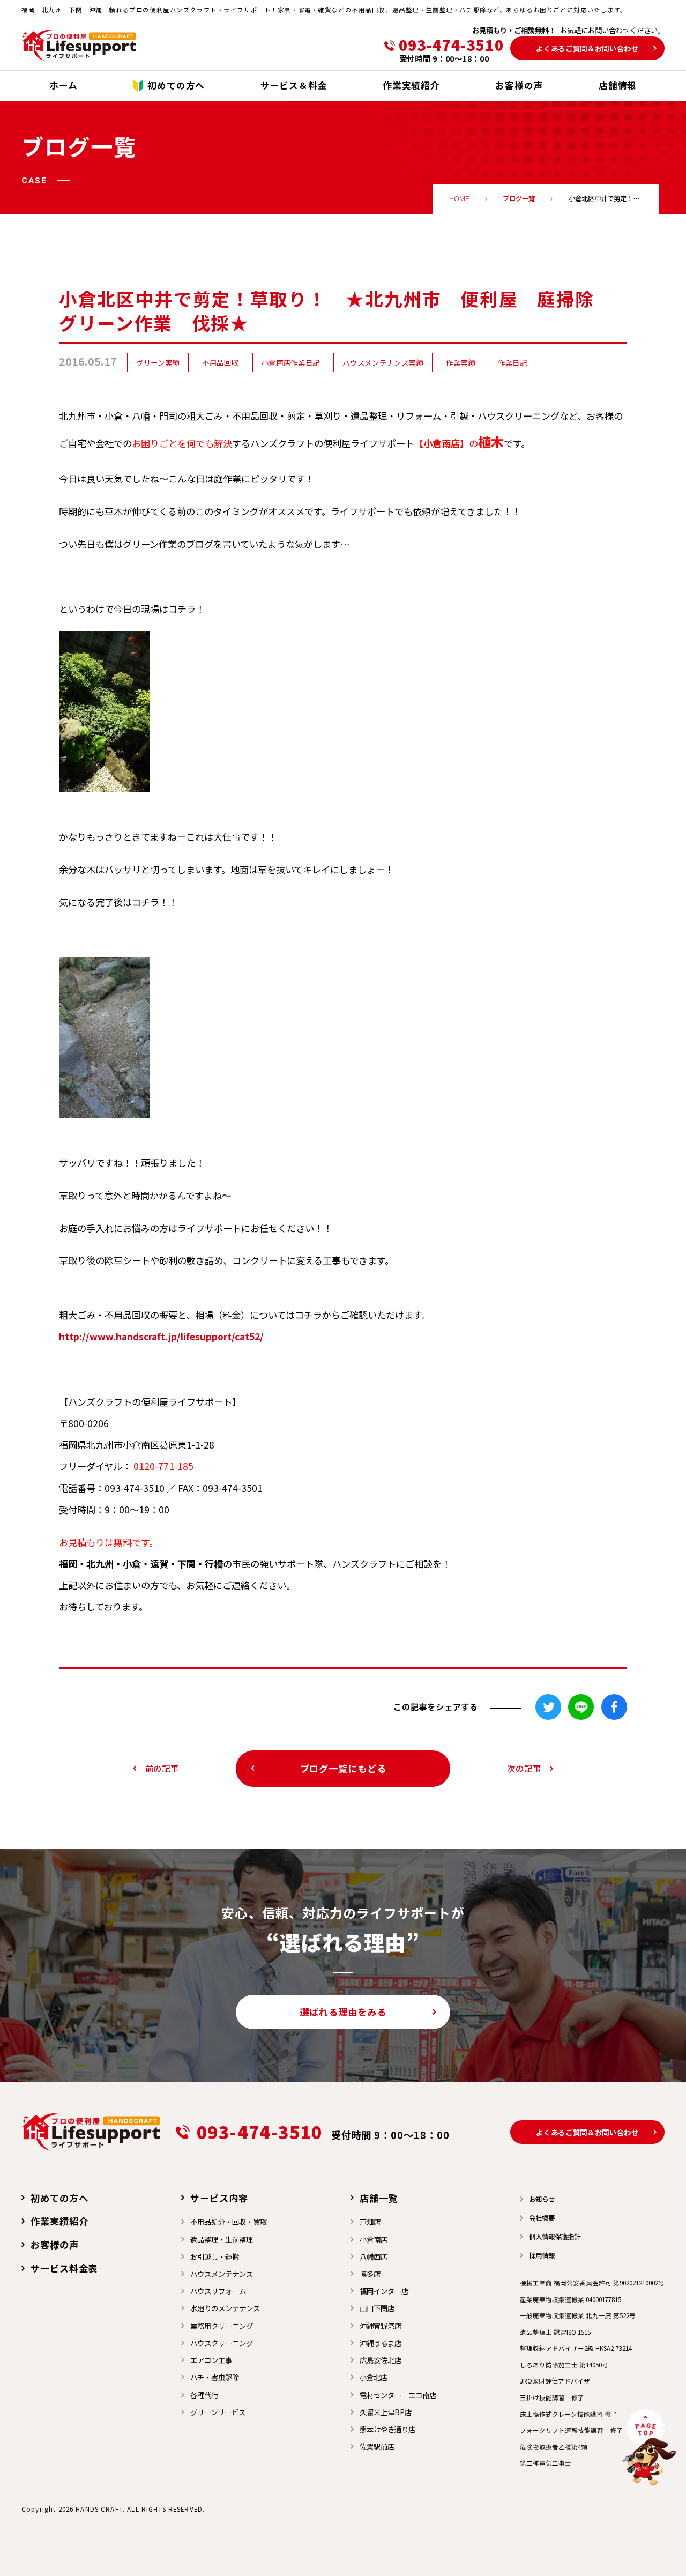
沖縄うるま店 (381, 2343)
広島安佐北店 (381, 2360)
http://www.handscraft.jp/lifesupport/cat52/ (161, 1336)
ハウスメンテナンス (222, 2274)
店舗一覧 (379, 2198)
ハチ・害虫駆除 (215, 2377)
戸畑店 (370, 2222)
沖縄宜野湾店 (381, 2326)
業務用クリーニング (222, 2326)
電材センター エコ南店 (398, 2395)
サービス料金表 (64, 2268)
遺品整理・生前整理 (222, 2239)
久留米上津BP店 (386, 2412)
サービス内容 (219, 2198)
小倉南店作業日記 (291, 362)
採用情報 (542, 2255)
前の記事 (162, 1768)
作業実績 (461, 362)
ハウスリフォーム (218, 2291)
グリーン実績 (158, 362)
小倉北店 (374, 2377)
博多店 (370, 2274)
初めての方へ (59, 2198)
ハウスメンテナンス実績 (383, 362)
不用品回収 (220, 362)
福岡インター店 (384, 2291)
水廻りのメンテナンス (225, 2308)
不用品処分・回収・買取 (229, 2222)
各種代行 (204, 2395)
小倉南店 (374, 2239)
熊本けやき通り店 (387, 2429)
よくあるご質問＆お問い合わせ (587, 48)
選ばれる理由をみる (343, 2012)
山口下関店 (377, 2308)
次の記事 (524, 1768)
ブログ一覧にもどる (343, 1768)
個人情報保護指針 (555, 2237)
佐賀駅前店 (377, 2446)
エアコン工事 (211, 2360)
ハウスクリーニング (222, 2343)
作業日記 (513, 362)
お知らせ (542, 2199)
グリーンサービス (218, 2412)
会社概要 (542, 2218)
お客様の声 (54, 2244)
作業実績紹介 (59, 2221)
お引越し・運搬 (215, 2256)
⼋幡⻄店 (374, 2256)
